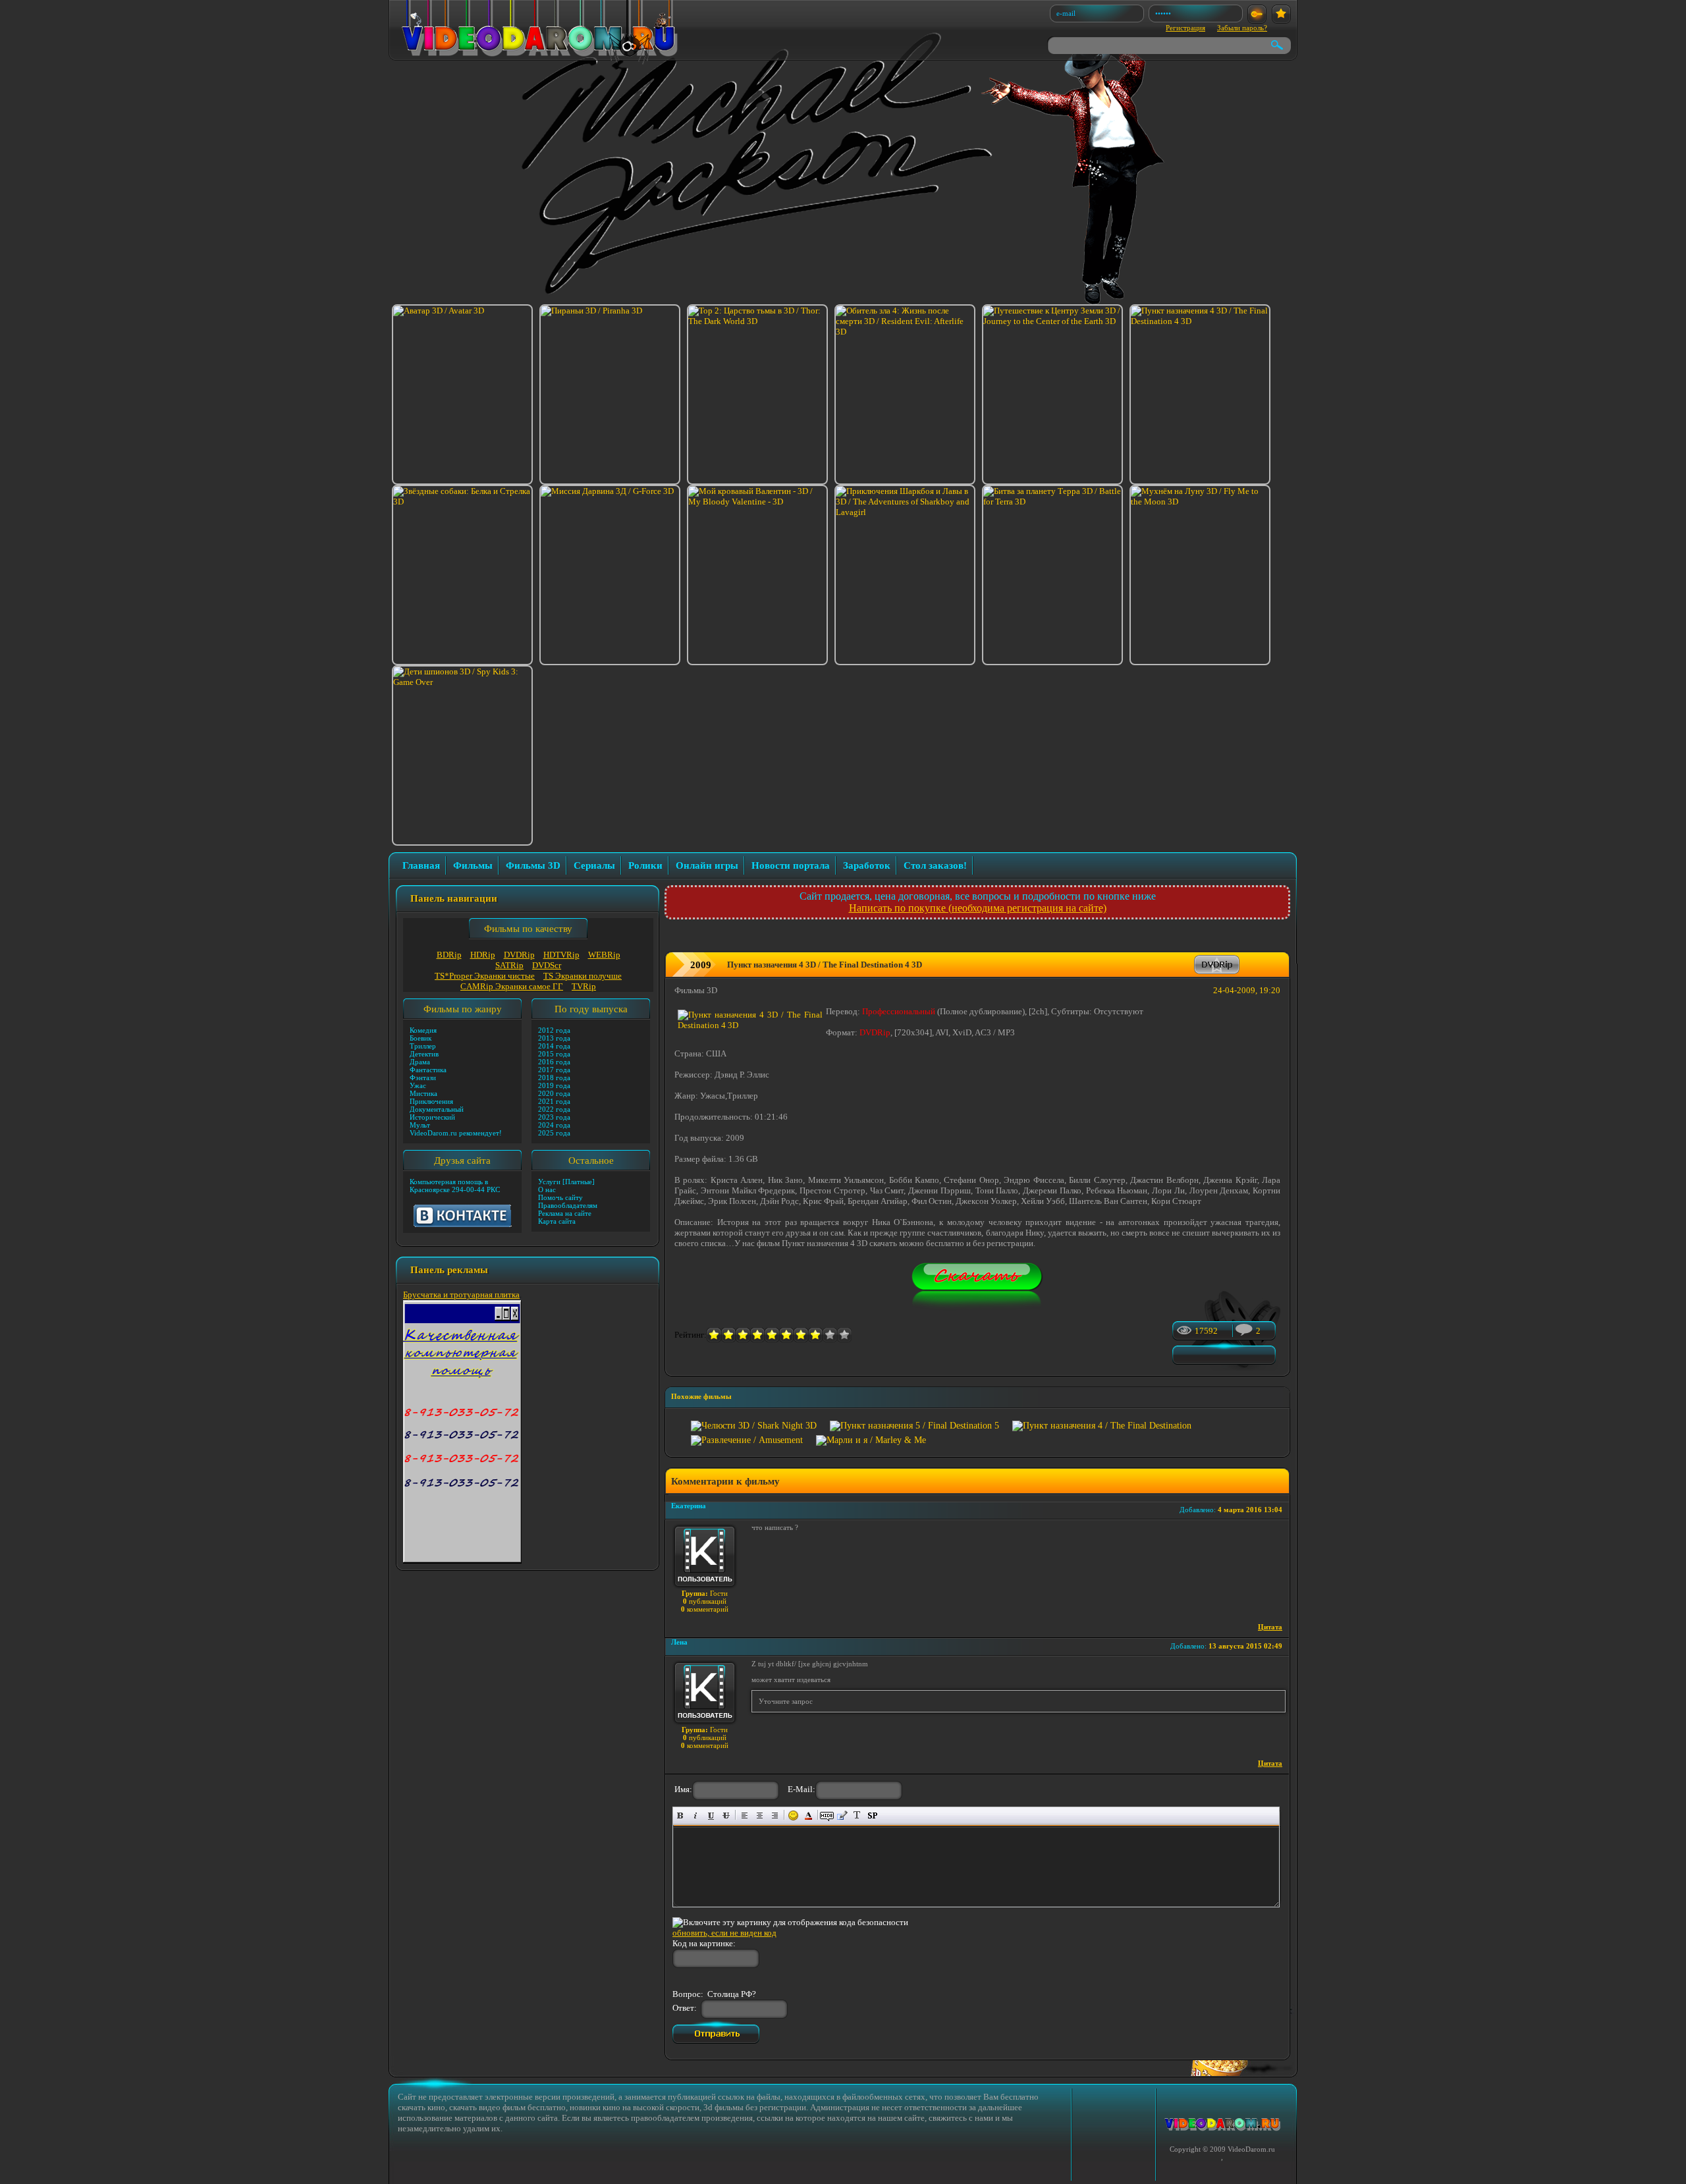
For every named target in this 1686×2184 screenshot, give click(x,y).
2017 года (554, 1070)
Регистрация (1185, 28)
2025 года (554, 1133)
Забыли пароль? (1242, 28)
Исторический (432, 1117)
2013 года (554, 1038)
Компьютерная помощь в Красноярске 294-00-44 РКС (455, 1186)
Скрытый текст (827, 1815)
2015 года (554, 1054)
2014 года (554, 1046)
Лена (679, 1642)
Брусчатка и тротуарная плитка (461, 1295)
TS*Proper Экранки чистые (485, 976)
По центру (760, 1815)
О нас (547, 1189)
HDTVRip (561, 955)
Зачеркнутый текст (726, 1815)
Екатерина (689, 1506)
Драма (420, 1062)
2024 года (554, 1125)
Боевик (421, 1038)
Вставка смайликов (793, 1815)
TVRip (584, 986)
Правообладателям (568, 1205)
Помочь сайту (560, 1197)
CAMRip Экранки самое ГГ (512, 986)
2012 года (554, 1030)
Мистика (423, 1093)
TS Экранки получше (583, 976)
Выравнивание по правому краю (775, 1815)
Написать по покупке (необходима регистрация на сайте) (978, 908)
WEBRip (604, 955)
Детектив (424, 1054)
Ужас (418, 1085)
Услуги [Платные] (566, 1182)
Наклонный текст (696, 1815)
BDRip (449, 955)
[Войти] (1257, 14)
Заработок (867, 865)
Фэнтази (423, 1078)
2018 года (554, 1078)
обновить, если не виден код (724, 1933)
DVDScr (547, 965)
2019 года (554, 1085)
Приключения (431, 1101)
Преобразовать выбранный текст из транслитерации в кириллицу (857, 1815)
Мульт (420, 1125)
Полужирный (681, 1815)
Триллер (423, 1046)
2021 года (554, 1101)
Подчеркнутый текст (711, 1815)
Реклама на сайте (565, 1213)
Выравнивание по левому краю (745, 1815)
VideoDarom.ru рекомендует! (456, 1133)
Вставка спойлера (872, 1815)
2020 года (554, 1093)
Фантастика (428, 1070)
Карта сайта (557, 1221)
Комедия (423, 1030)
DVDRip (519, 955)
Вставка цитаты (842, 1815)
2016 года (554, 1062)
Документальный (437, 1109)
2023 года (554, 1117)
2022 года (554, 1109)
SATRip (509, 965)
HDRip (483, 955)
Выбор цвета (808, 1815)
